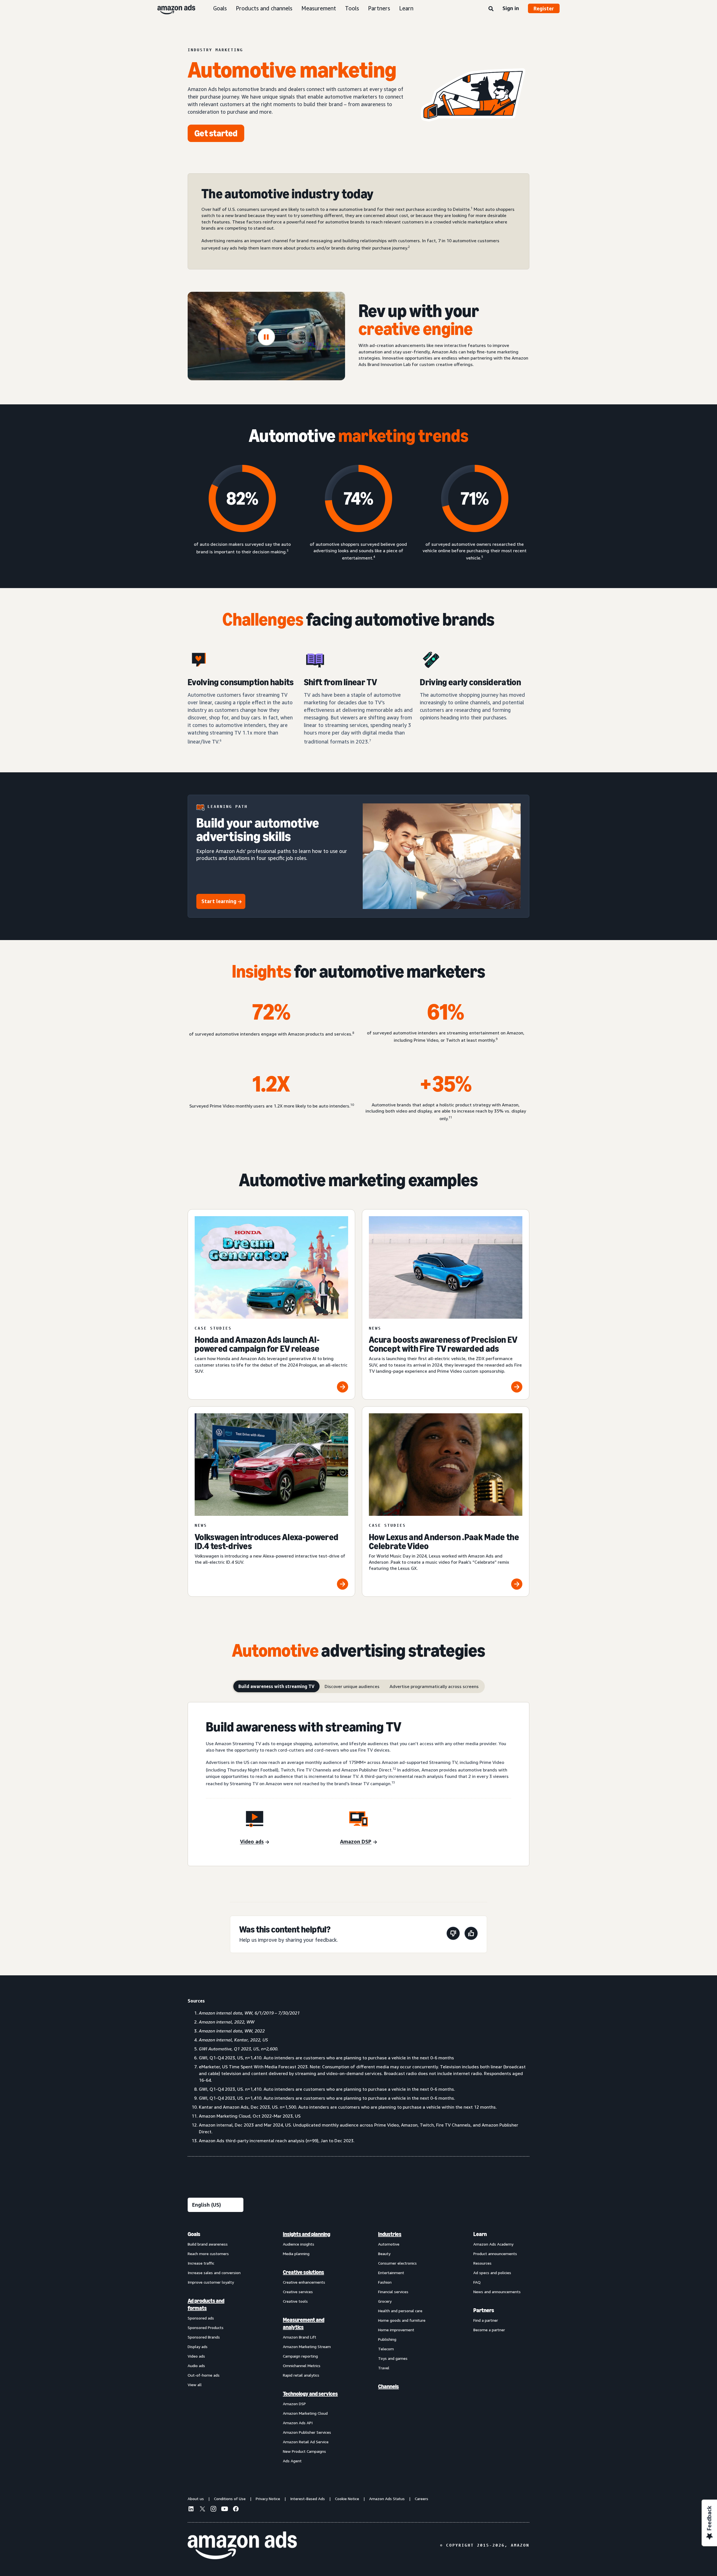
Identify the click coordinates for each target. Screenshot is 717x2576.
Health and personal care (400, 2311)
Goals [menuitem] (194, 2234)
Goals (220, 8)
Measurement (319, 8)
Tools (352, 8)
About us (196, 2499)
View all (195, 2385)
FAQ (477, 2282)
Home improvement (396, 2330)
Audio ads (196, 2366)
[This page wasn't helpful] (453, 1934)
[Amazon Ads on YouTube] (225, 2510)
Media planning (296, 2254)
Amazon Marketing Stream (307, 2347)
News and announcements (497, 2292)
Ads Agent (292, 2461)
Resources (482, 2263)
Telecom (386, 2349)
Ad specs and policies (492, 2273)
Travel (384, 2368)
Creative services (298, 2292)
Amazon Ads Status (387, 2499)
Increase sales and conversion (214, 2273)
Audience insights (299, 2244)
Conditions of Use (230, 2499)
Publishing (387, 2339)
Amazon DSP (294, 2404)
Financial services (393, 2292)
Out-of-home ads (204, 2375)
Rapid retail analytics (301, 2375)
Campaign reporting (300, 2356)
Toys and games (393, 2358)
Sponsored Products (206, 2327)
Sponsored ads (201, 2318)
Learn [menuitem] (480, 2234)
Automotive (389, 2244)
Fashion (385, 2282)
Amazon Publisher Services (307, 2432)
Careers (422, 2499)
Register (544, 8)
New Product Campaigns (304, 2451)
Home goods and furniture (402, 2320)
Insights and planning (307, 2234)
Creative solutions (303, 2272)
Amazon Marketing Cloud (305, 2413)
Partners (379, 8)
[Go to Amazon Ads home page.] (242, 2545)
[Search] (491, 9)
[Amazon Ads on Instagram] (213, 2510)
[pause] (266, 337)
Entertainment (391, 2273)
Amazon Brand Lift (300, 2337)
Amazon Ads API (298, 2423)
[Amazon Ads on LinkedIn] (191, 2510)
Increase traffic (201, 2263)
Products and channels (264, 8)
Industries (390, 2234)
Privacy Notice (268, 2499)
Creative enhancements (304, 2282)
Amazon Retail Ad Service (306, 2442)
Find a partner (486, 2320)
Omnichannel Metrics (302, 2366)
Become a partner (489, 2330)
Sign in (511, 8)
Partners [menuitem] (484, 2310)
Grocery (385, 2301)
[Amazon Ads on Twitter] (202, 2509)
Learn (406, 8)
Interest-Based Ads (308, 2499)
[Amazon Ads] (172, 8)
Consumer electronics (397, 2263)
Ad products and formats (206, 2304)
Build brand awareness (208, 2244)
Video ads (196, 2356)
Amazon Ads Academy (493, 2244)
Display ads (198, 2347)
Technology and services (310, 2394)
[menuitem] (216, 2347)
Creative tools (295, 2301)
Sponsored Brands (204, 2337)
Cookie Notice (347, 2499)
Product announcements (495, 2254)
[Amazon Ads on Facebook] (236, 2510)
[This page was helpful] (471, 1934)
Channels (388, 2386)
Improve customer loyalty (211, 2282)
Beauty (384, 2254)
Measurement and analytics (304, 2323)
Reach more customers (208, 2254)
